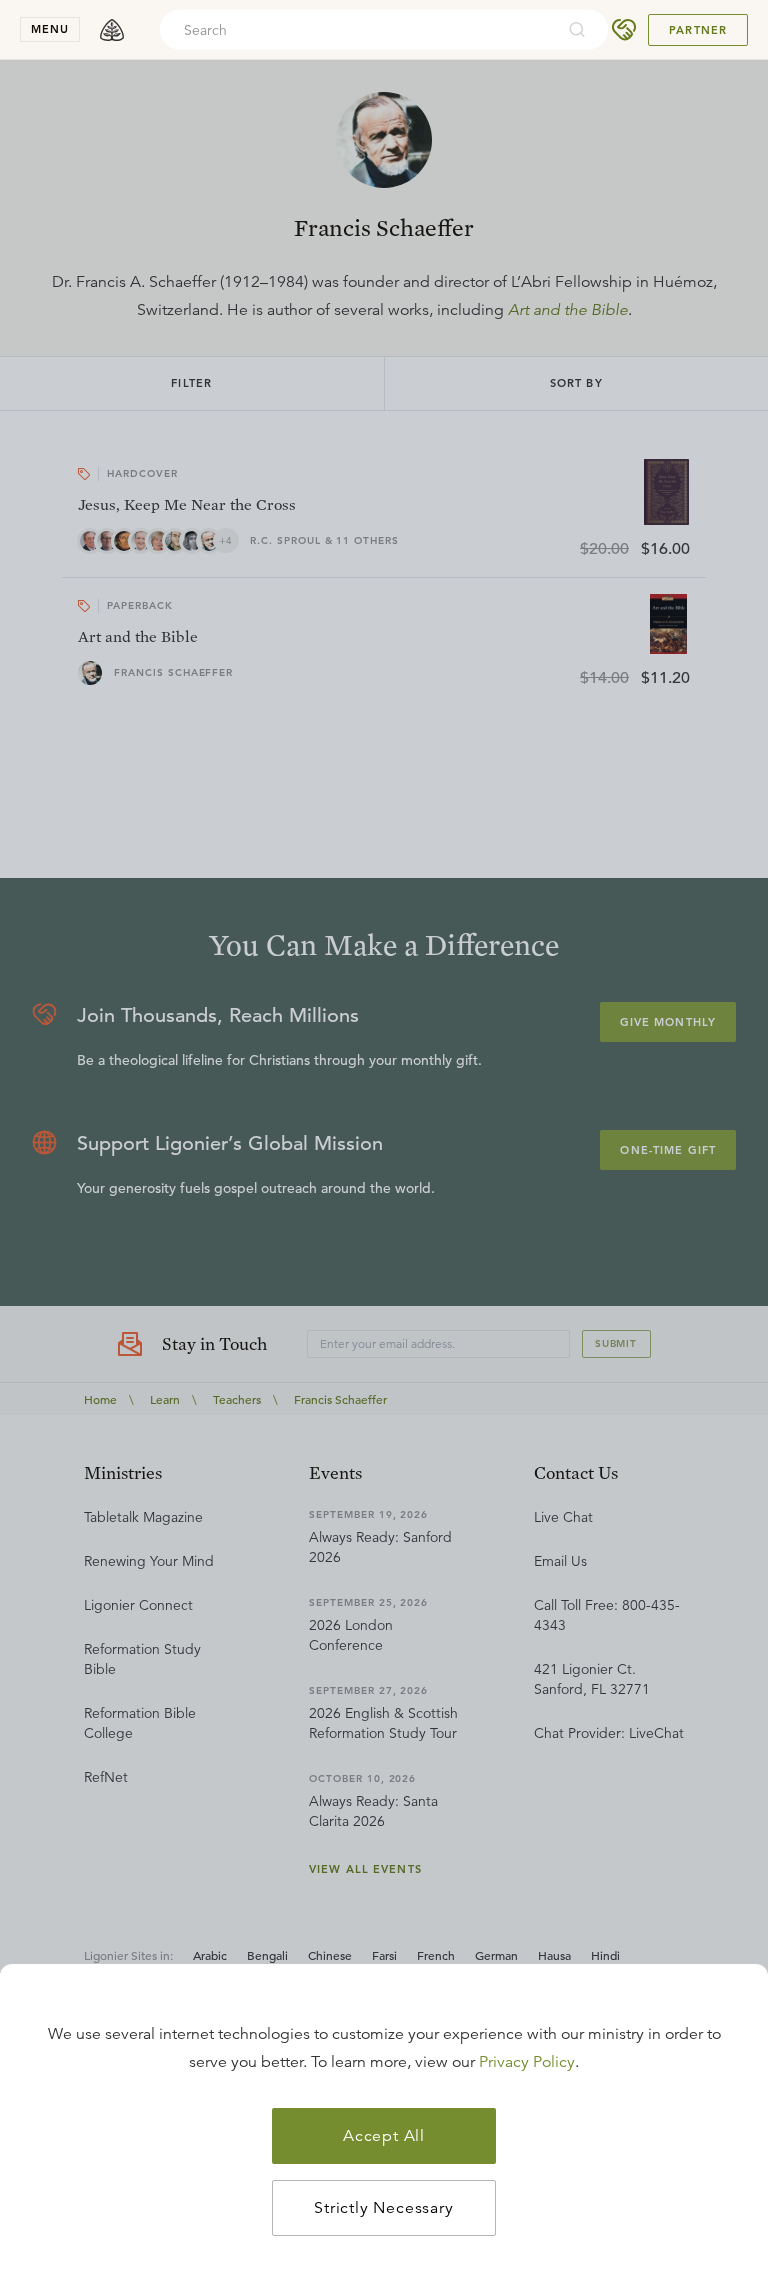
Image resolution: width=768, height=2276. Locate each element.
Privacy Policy (527, 2062)
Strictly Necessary (383, 2208)
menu (50, 29)
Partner (698, 30)
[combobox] (357, 30)
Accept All (384, 2136)
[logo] (112, 30)
